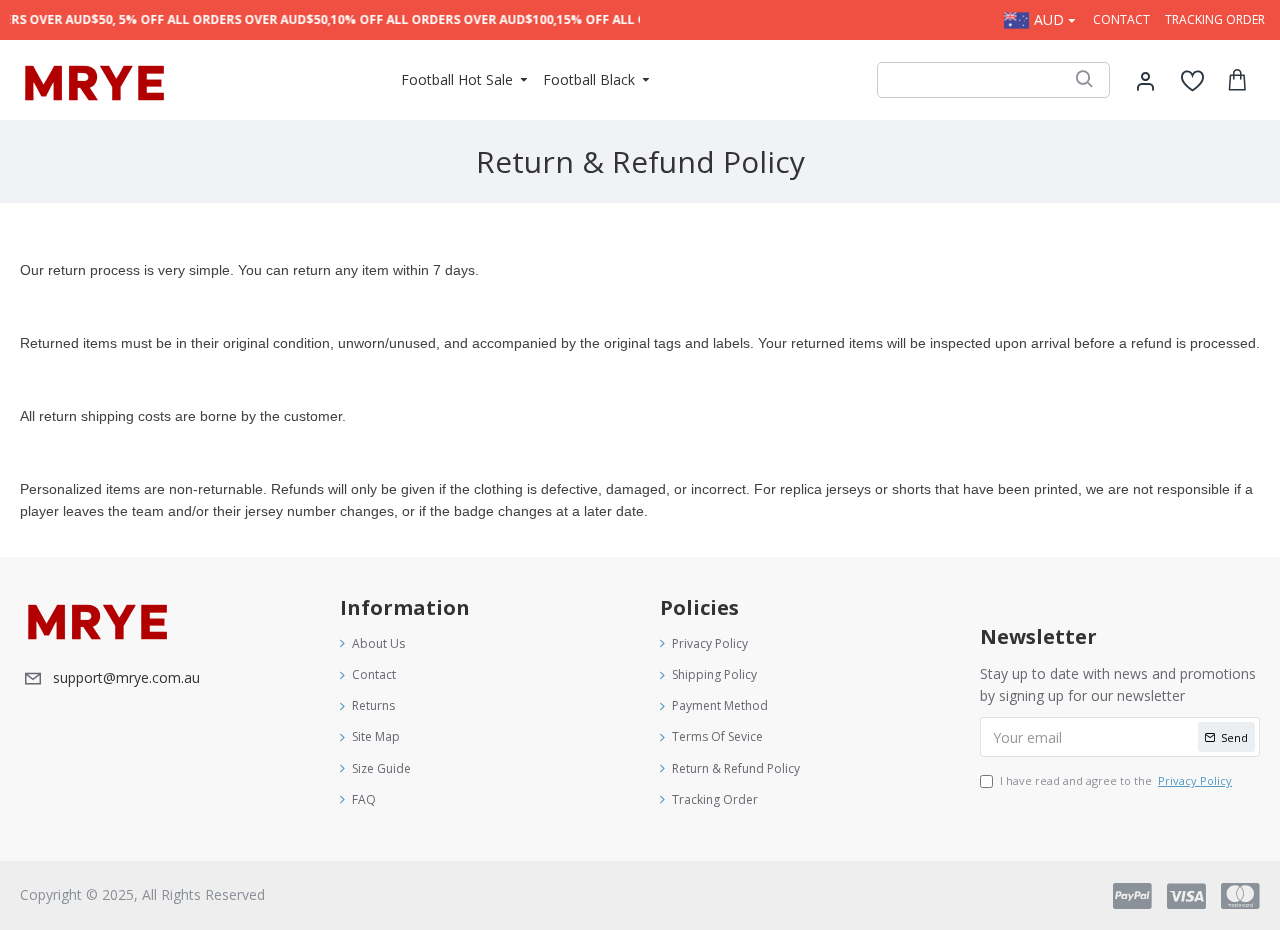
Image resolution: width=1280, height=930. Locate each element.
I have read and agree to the (1116, 780)
